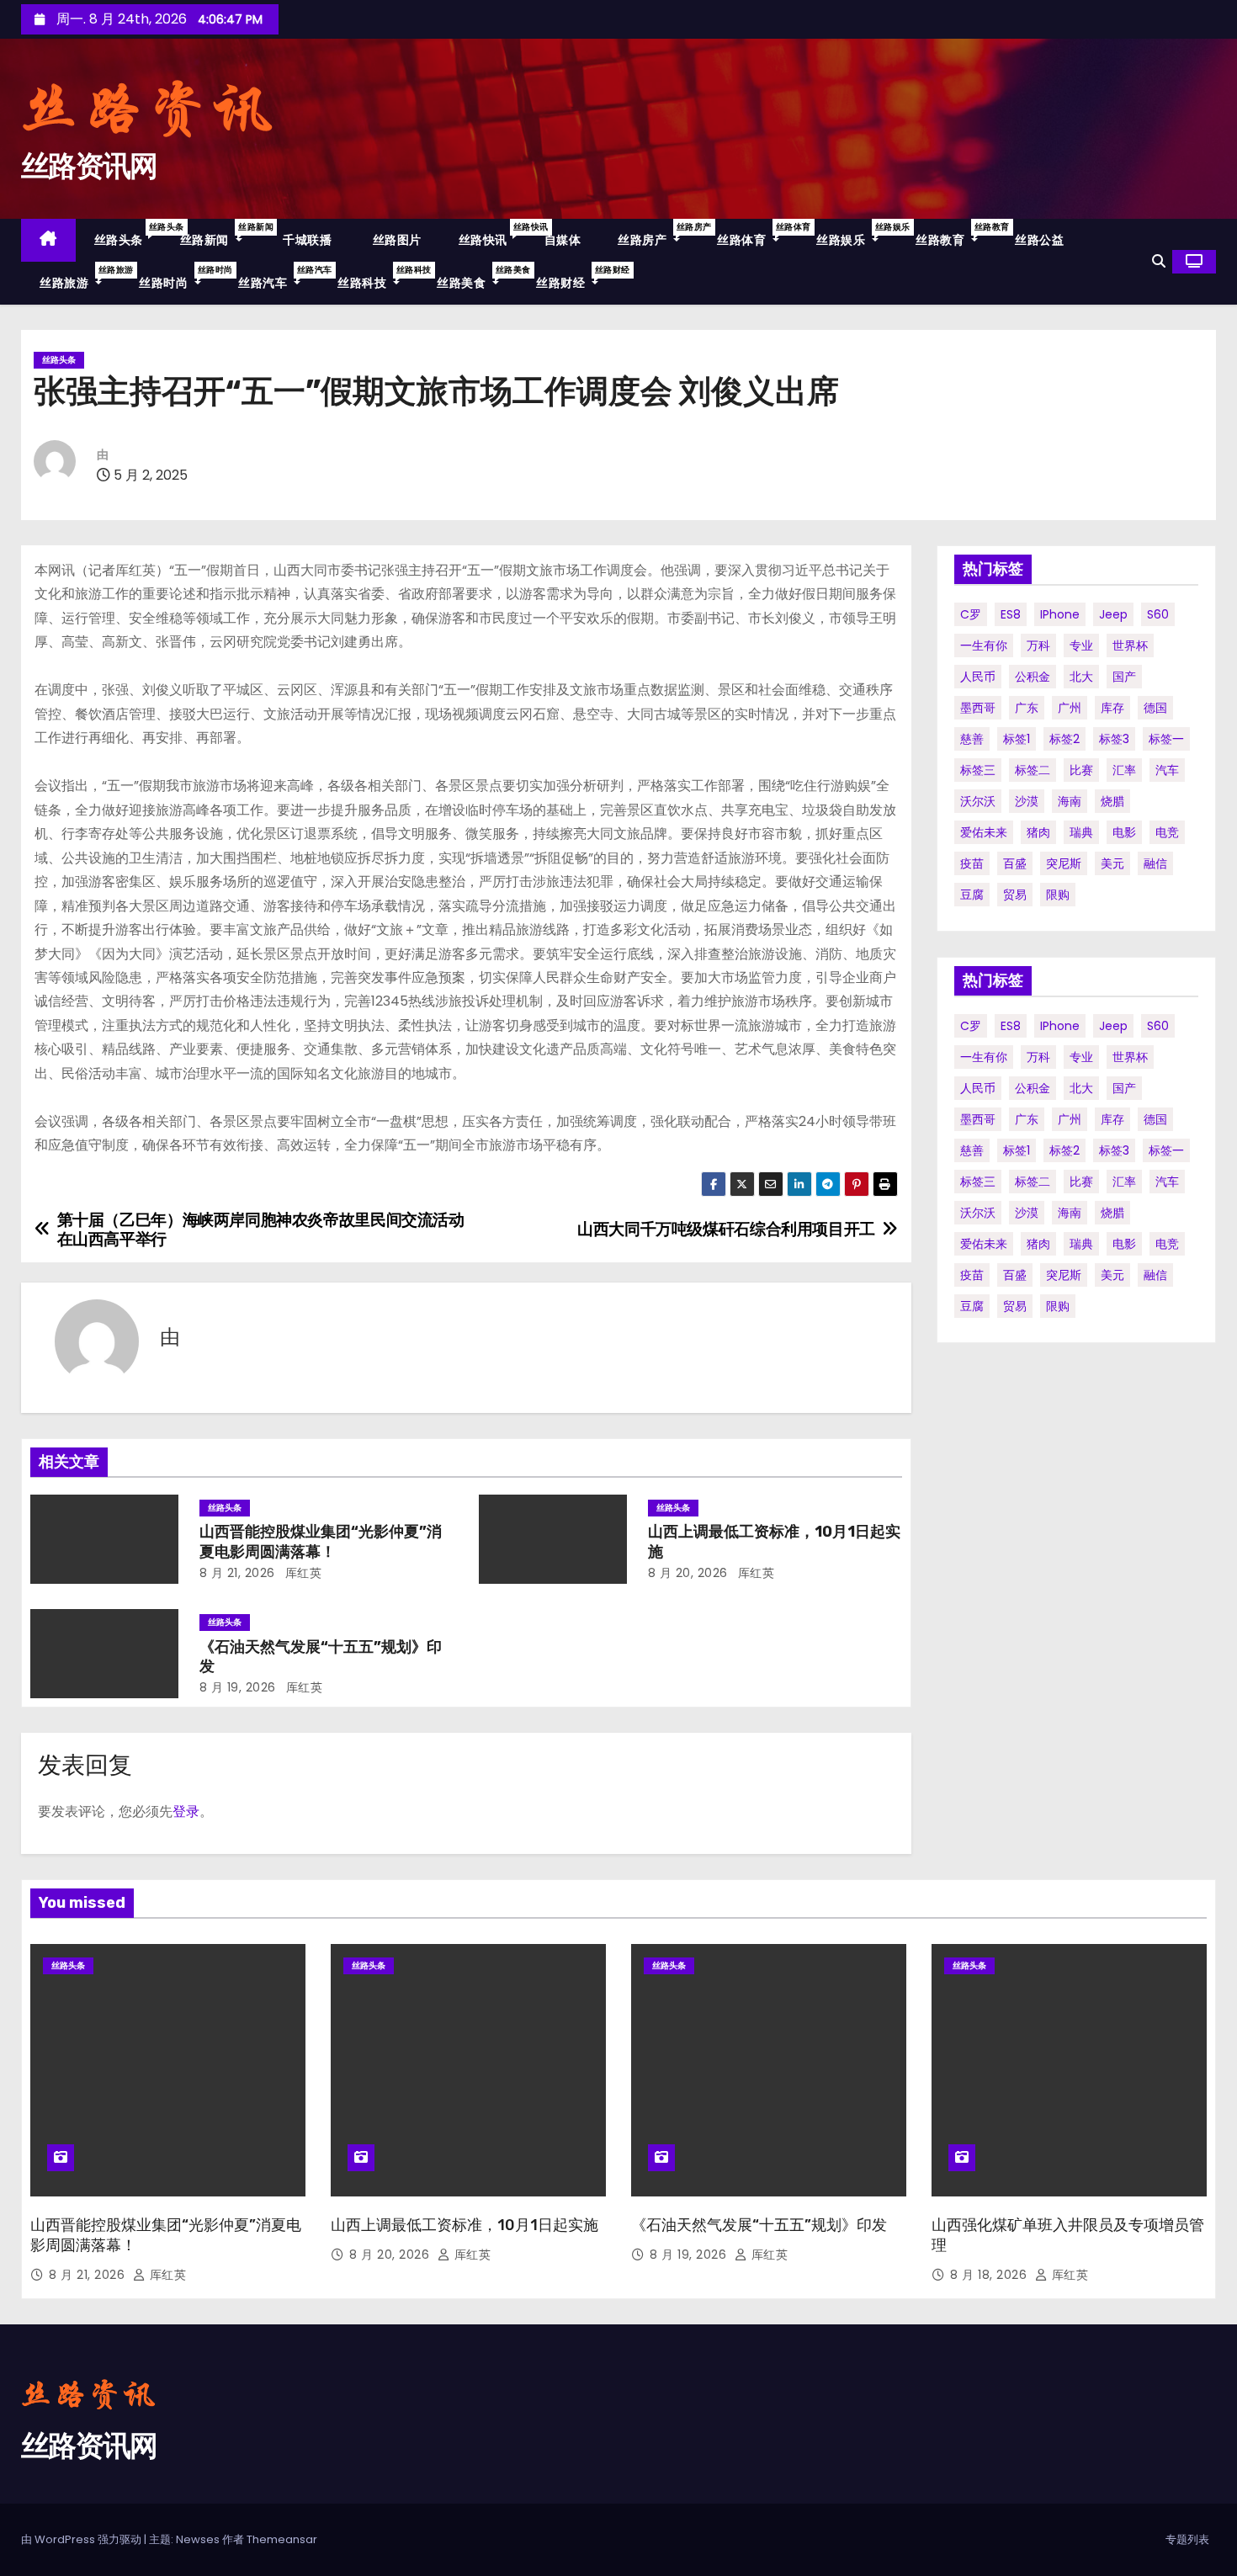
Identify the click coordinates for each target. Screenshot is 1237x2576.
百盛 (1015, 863)
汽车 (1167, 770)
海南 (1070, 801)
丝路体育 (757, 234)
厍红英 (301, 1573)
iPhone (1060, 614)
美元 (1112, 863)
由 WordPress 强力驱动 (82, 2539)
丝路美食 (477, 277)
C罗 (971, 614)
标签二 (1033, 770)
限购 (1058, 895)
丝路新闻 (220, 234)
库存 (1112, 708)
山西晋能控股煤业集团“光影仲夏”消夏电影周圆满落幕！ (321, 1542)
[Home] (48, 240)
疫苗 (972, 863)
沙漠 (1027, 801)
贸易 (1015, 895)
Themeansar (282, 2539)
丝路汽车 (279, 277)
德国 (1155, 708)
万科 (1038, 645)
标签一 (1166, 739)
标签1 (1017, 739)
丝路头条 (128, 234)
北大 (1081, 677)
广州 (1070, 708)
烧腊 (1112, 801)
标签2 (1064, 739)
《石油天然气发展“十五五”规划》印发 (759, 2225)
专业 (1081, 645)
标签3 (1114, 739)
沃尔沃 (978, 801)
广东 (1027, 708)
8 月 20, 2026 (688, 1573)
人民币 (978, 677)
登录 (186, 1811)
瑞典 (1081, 832)
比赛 (1081, 770)
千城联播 (306, 240)
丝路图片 (395, 240)
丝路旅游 (80, 277)
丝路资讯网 (89, 166)
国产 (1124, 677)
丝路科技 (378, 277)
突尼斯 (1064, 863)
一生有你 (984, 645)
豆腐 (972, 895)
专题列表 (1187, 2539)
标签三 (978, 770)
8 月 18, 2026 (990, 2275)
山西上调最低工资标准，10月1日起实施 (465, 2225)
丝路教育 (956, 234)
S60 (1158, 614)
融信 (1155, 863)
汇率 (1124, 770)
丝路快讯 (492, 234)
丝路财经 (576, 277)
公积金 (1033, 677)
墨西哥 (978, 708)
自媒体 (563, 240)
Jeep (1113, 614)
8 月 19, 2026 (238, 1687)
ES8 (1011, 614)
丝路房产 (658, 234)
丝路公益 (1039, 240)
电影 (1124, 832)
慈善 (972, 739)
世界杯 (1130, 645)
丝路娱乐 (857, 234)
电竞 (1167, 832)
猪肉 (1038, 832)
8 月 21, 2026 (237, 1573)
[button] (1159, 261)
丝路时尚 (179, 277)
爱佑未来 (984, 832)
